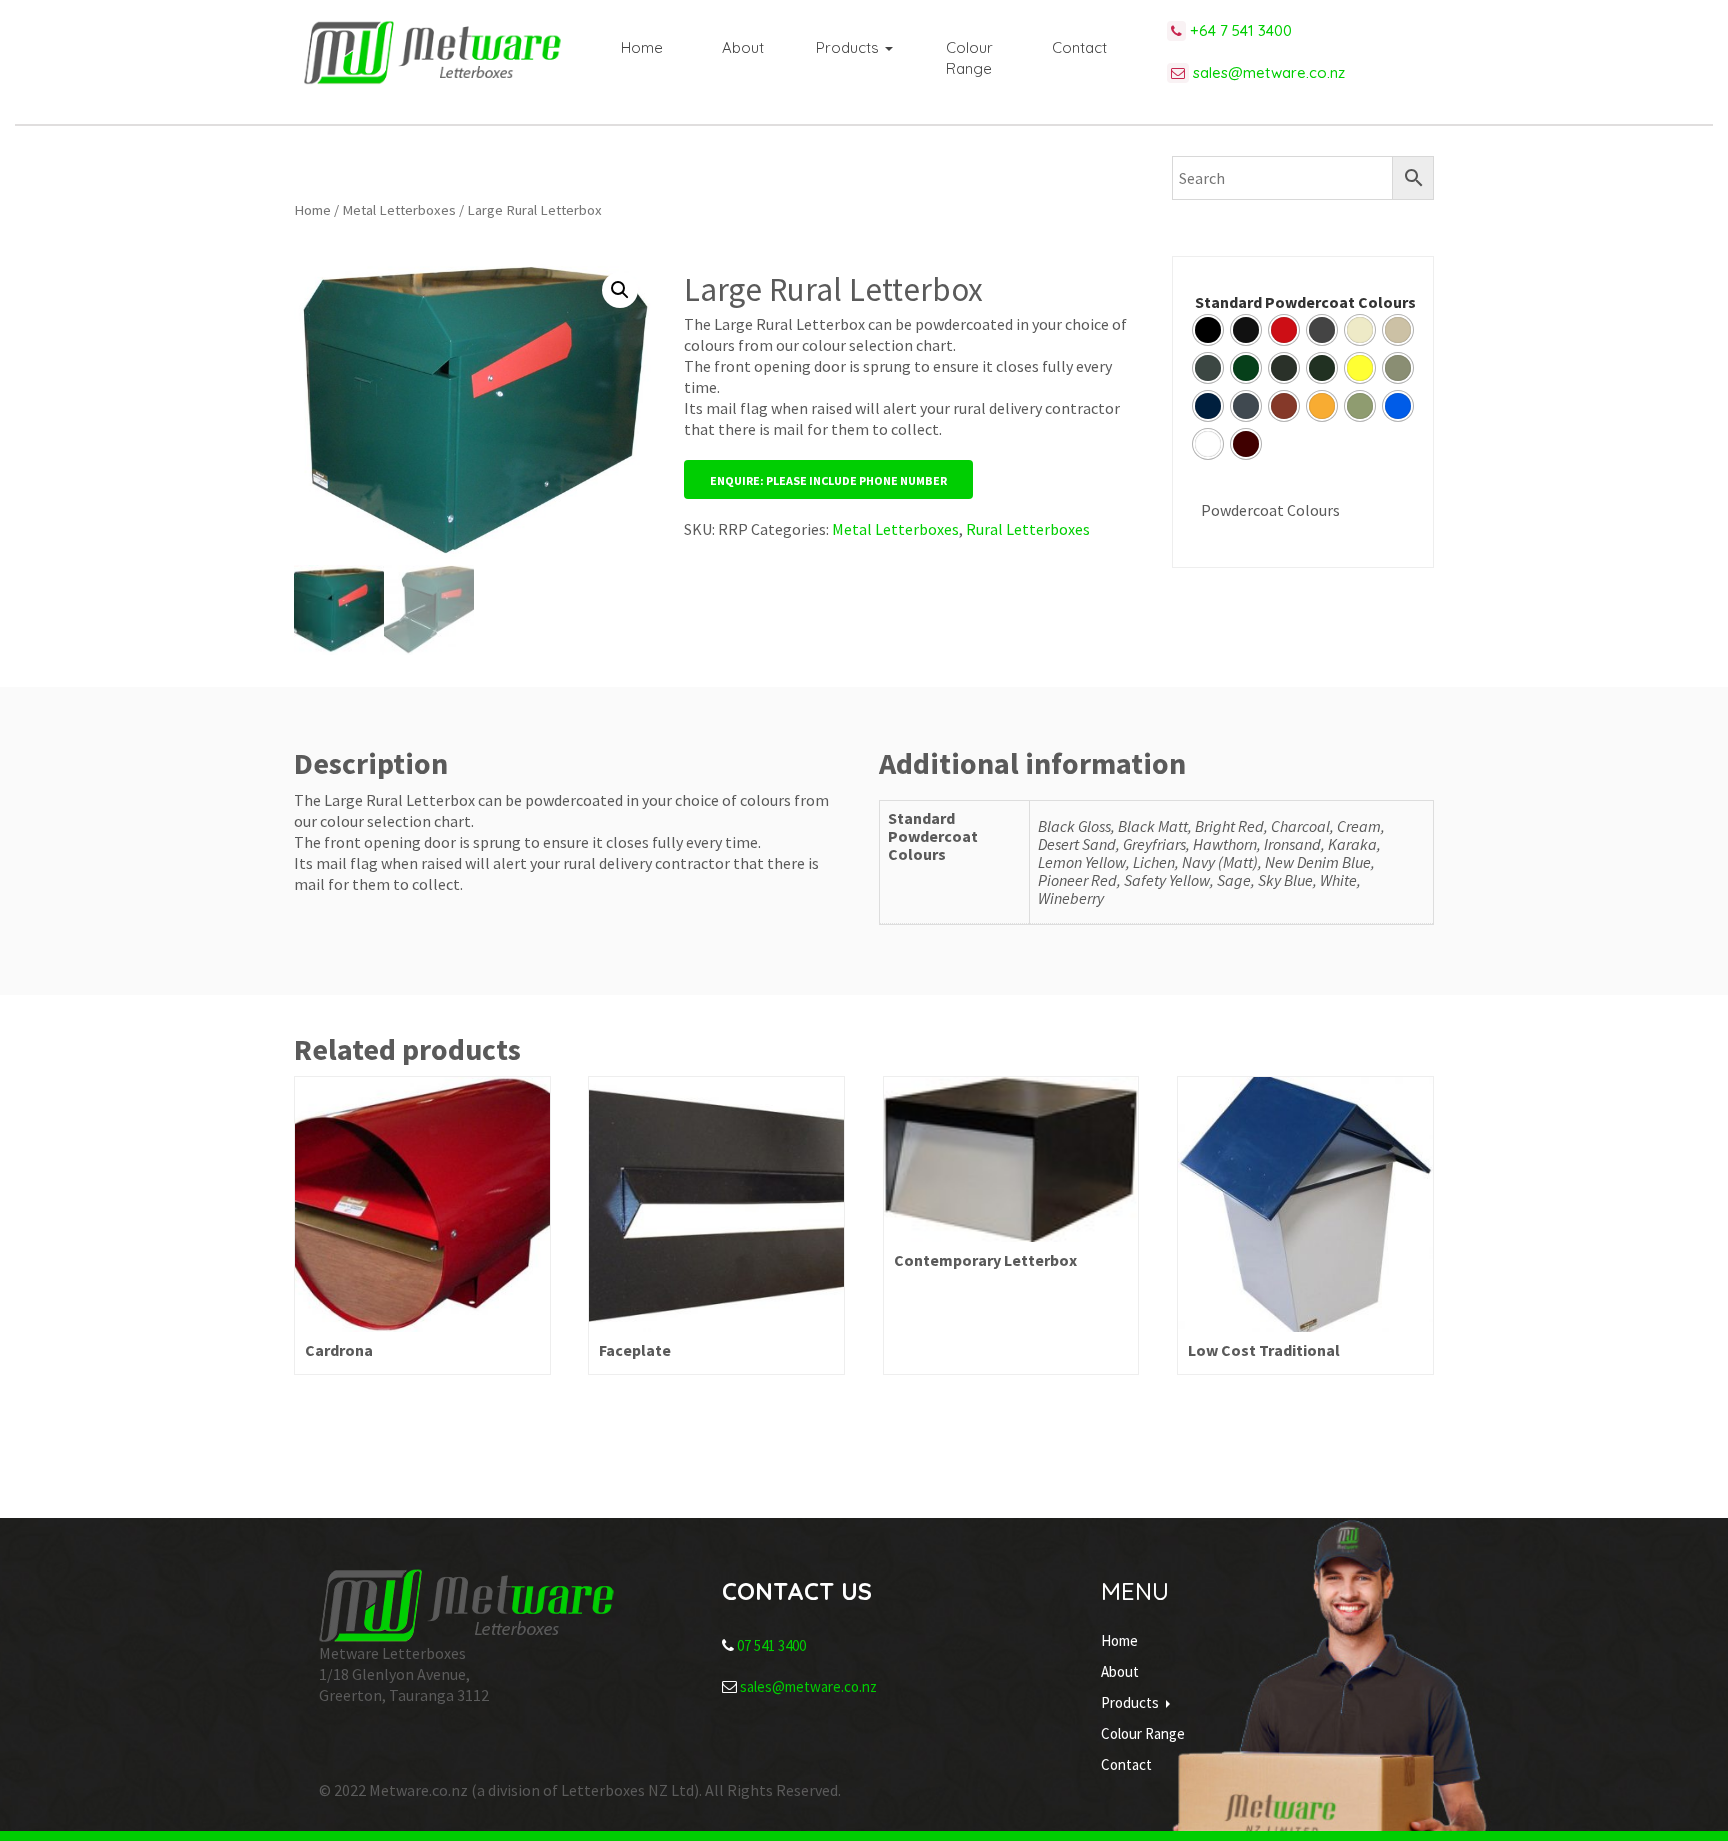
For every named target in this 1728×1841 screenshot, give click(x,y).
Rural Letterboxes (1028, 529)
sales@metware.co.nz (1267, 72)
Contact (1079, 47)
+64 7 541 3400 (1239, 30)
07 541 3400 (771, 1645)
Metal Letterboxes (399, 210)
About (743, 47)
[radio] (1208, 330)
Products (849, 47)
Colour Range (969, 58)
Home (642, 47)
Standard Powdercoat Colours (1305, 302)
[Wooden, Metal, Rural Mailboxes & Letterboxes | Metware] (433, 52)
